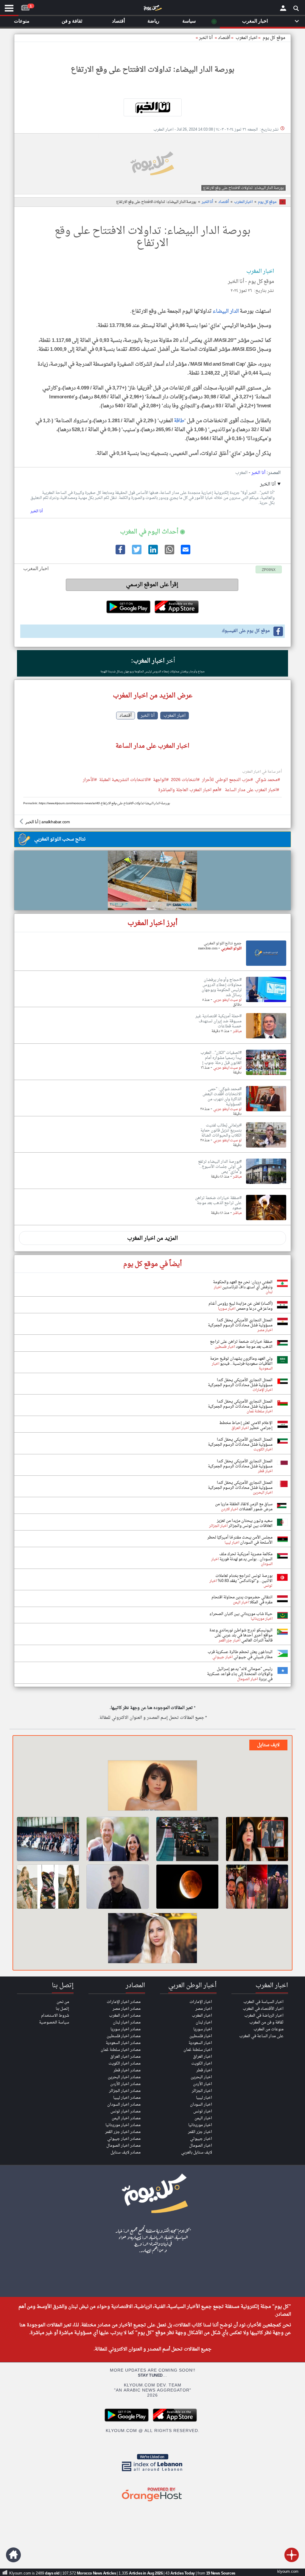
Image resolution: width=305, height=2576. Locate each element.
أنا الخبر (206, 38)
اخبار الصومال (201, 2146)
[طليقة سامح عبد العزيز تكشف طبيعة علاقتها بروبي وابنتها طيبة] (152, 1786)
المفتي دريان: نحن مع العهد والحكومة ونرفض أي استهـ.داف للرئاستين (243, 1285)
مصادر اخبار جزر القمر (123, 2132)
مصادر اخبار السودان (124, 2105)
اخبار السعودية (200, 2043)
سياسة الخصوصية (54, 2022)
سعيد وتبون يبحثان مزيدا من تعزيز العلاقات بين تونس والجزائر (245, 1523)
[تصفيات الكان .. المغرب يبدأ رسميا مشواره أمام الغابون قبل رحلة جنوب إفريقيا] (266, 1075)
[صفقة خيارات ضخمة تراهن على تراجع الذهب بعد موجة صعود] (266, 1220)
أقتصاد (224, 38)
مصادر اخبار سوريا (126, 2029)
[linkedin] (152, 553)
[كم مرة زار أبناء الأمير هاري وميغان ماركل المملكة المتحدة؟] (118, 1839)
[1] (25, 7)
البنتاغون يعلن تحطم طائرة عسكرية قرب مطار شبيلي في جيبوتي (240, 1655)
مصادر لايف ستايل (126, 2152)
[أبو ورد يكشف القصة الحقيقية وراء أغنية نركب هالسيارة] (118, 1887)
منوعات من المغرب (269, 2029)
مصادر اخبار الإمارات (124, 2002)
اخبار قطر (204, 2070)
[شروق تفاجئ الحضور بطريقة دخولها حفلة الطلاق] (152, 1939)
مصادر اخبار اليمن (126, 2118)
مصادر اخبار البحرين (124, 2077)
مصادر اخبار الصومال (123, 2146)
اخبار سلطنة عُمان (198, 2050)
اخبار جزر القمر (200, 2132)
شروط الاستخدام (55, 2016)
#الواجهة (161, 780)
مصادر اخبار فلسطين (124, 2036)
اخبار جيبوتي (201, 2139)
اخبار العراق (203, 2057)
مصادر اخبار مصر (127, 2009)
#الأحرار (90, 780)
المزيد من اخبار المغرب (152, 1238)
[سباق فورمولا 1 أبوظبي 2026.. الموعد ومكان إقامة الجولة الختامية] (187, 1839)
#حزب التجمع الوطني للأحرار (227, 780)
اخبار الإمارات (201, 2002)
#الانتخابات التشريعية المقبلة (125, 780)
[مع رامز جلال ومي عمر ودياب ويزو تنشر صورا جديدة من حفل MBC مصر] (257, 1887)
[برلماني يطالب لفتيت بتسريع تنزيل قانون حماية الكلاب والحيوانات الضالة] (266, 1148)
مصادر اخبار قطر (127, 2070)
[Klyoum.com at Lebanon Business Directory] (152, 2472)
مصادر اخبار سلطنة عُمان (121, 2050)
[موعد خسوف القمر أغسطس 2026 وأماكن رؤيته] (187, 1887)
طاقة (179, 421)
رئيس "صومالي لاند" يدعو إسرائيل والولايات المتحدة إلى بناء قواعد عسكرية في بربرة (240, 1674)
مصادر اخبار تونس (126, 2111)
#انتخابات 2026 (185, 780)
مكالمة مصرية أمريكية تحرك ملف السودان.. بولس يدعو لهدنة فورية (246, 1557)
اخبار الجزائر (202, 2091)
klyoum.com (288, 2572)
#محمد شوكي (268, 780)
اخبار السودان (201, 2105)
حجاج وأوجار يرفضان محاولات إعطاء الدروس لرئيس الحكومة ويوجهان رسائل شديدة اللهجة (153, 672)
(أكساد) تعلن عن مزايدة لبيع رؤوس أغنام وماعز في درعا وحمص (241, 1306)
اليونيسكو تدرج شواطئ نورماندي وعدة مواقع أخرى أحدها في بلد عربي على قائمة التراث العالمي (241, 1635)
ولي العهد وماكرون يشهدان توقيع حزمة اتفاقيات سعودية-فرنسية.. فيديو (241, 1361)
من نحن (63, 2002)
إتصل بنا (62, 2009)
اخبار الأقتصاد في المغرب (263, 2009)
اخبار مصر (204, 2009)
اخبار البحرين (201, 2077)
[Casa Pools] (152, 880)
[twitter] (136, 553)
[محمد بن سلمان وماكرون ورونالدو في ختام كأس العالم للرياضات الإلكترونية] (48, 1839)
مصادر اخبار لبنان (127, 2022)
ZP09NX (269, 570)
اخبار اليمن (203, 2118)
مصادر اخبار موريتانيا (123, 2125)
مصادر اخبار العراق (125, 2057)
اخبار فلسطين (201, 2036)
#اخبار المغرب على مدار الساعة (252, 790)
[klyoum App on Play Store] (128, 2421)
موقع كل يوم (274, 38)
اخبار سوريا (203, 2029)
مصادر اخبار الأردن (125, 2084)
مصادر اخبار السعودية (123, 2043)
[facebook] (120, 553)
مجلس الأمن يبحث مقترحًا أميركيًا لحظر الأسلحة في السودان (240, 1540)
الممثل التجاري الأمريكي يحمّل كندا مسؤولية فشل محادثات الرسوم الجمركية (240, 1323)
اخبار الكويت (202, 2064)
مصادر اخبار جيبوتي (124, 2139)
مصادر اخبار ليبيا (127, 2098)
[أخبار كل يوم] (152, 9)
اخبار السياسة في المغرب (263, 2002)
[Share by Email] (185, 553)
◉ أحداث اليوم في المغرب (152, 532)
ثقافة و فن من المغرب (266, 2022)
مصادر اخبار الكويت (125, 2064)
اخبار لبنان (204, 2022)
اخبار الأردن (203, 2084)
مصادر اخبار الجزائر (125, 2091)
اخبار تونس (203, 2111)
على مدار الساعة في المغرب (261, 2036)
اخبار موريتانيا (200, 2125)
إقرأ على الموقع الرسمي (152, 585)
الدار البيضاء (226, 311)
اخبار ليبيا (204, 2098)
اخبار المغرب (243, 202)
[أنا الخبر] (152, 107)
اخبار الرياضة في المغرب (264, 2016)
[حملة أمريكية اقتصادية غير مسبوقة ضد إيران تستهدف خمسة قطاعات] (266, 1039)
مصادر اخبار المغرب (125, 2016)
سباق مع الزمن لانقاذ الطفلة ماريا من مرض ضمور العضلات (244, 1507)
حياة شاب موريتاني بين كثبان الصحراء (241, 1614)
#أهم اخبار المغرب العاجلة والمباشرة (190, 790)
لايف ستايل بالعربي (197, 2152)
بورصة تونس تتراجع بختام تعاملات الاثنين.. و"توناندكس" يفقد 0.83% (244, 1578)
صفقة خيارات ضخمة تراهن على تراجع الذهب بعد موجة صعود (241, 1344)
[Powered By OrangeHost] (152, 2502)
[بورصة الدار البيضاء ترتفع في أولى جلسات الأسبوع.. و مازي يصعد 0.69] (266, 1184)
